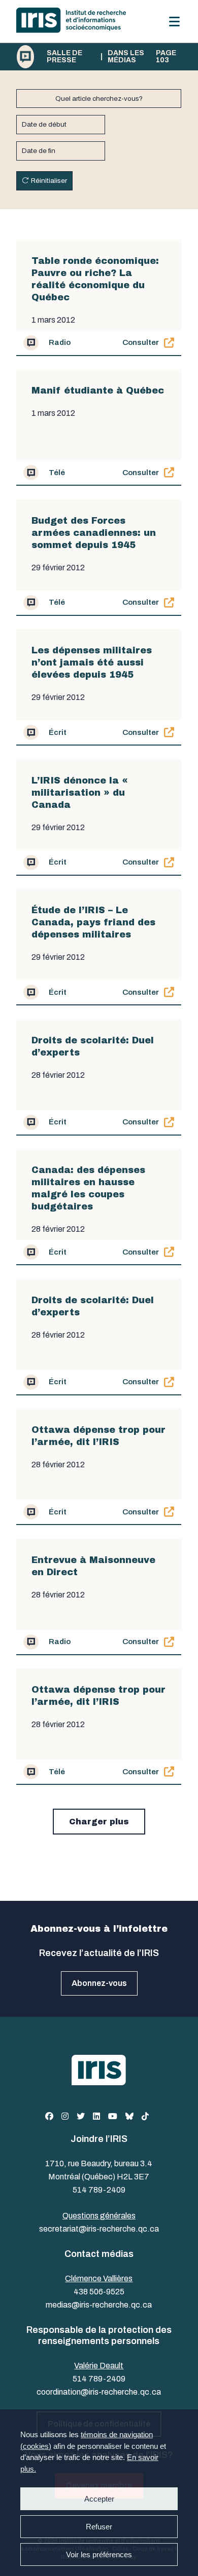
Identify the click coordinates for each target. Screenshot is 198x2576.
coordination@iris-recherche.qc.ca (99, 2392)
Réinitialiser (49, 181)
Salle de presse (64, 57)
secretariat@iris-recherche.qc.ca (99, 2229)
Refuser (99, 2527)
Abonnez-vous (99, 1983)
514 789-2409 (99, 2190)
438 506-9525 (99, 2292)
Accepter (99, 2499)
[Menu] (174, 22)
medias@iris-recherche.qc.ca (99, 2305)
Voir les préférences (99, 2554)
